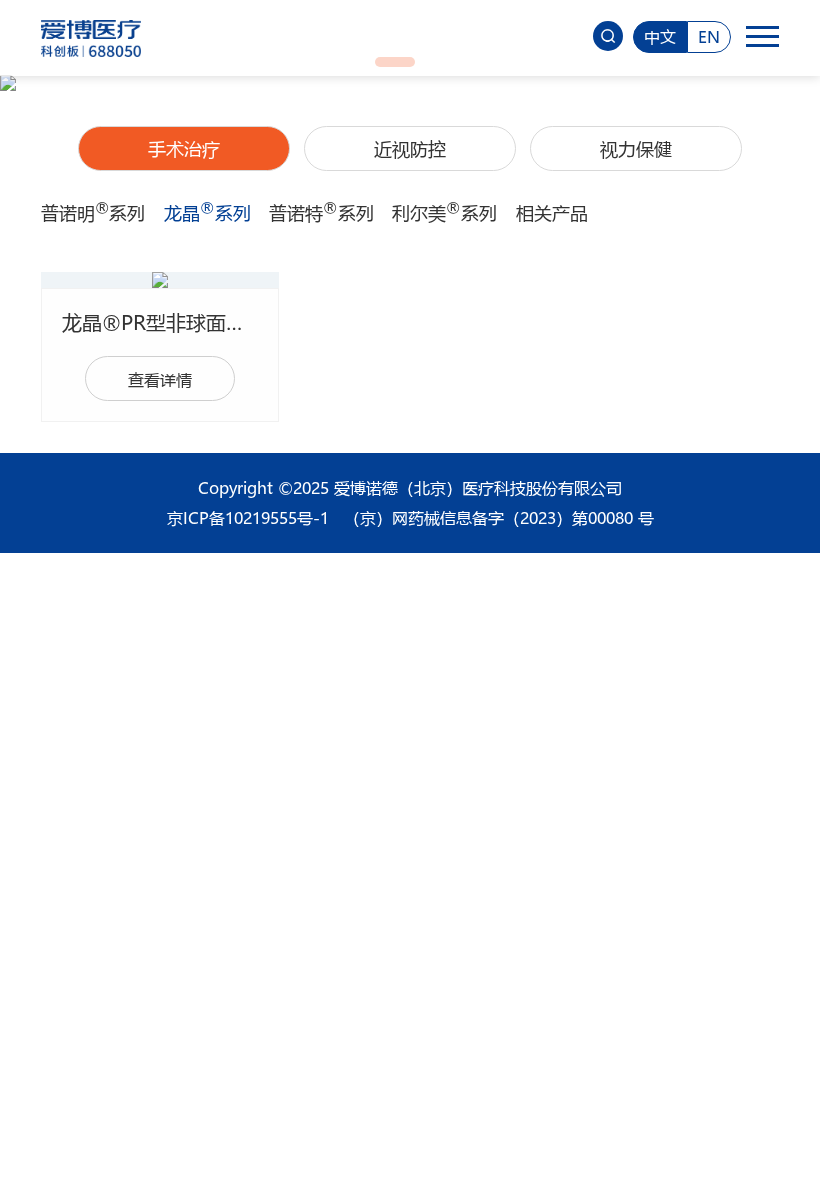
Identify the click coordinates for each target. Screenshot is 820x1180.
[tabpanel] (410, 83)
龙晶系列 (207, 213)
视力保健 (636, 149)
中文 (660, 36)
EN (709, 36)
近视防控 (410, 149)
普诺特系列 (321, 213)
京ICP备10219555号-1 (248, 517)
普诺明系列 (93, 213)
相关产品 (552, 213)
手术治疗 (184, 149)
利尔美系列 (444, 213)
